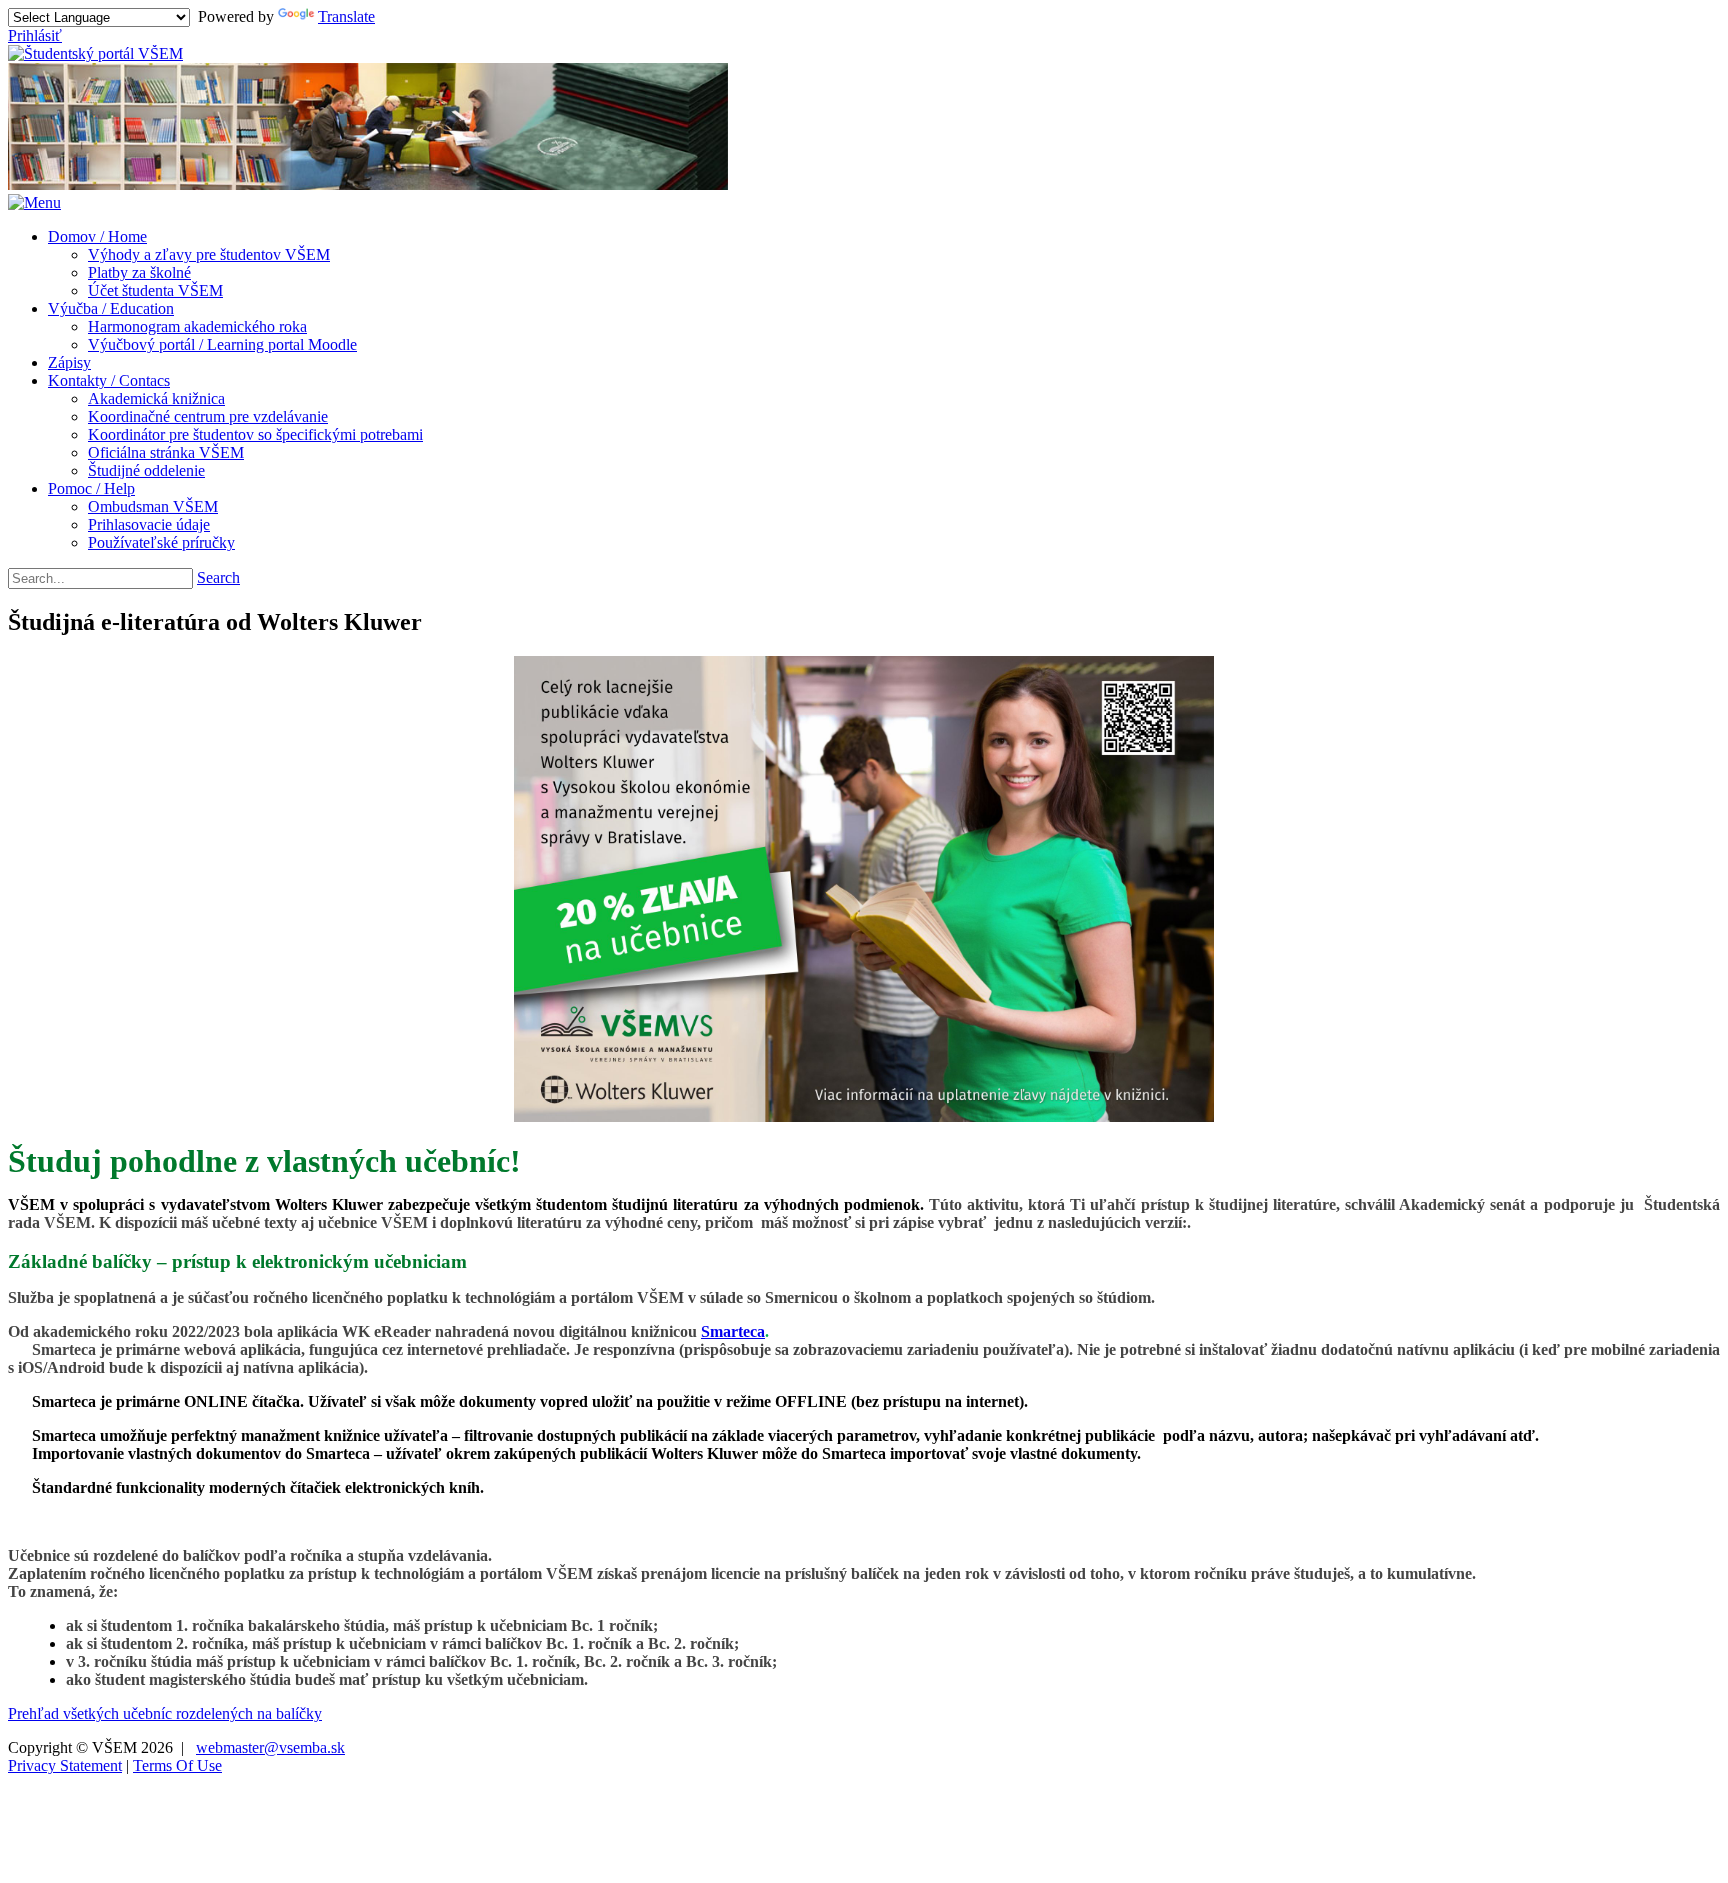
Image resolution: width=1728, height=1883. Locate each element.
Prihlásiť (35, 35)
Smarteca (733, 1331)
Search (218, 577)
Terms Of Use (177, 1765)
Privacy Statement (65, 1765)
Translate (346, 16)
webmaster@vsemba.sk (270, 1747)
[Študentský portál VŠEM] (95, 53)
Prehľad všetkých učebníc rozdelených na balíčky (165, 1713)
